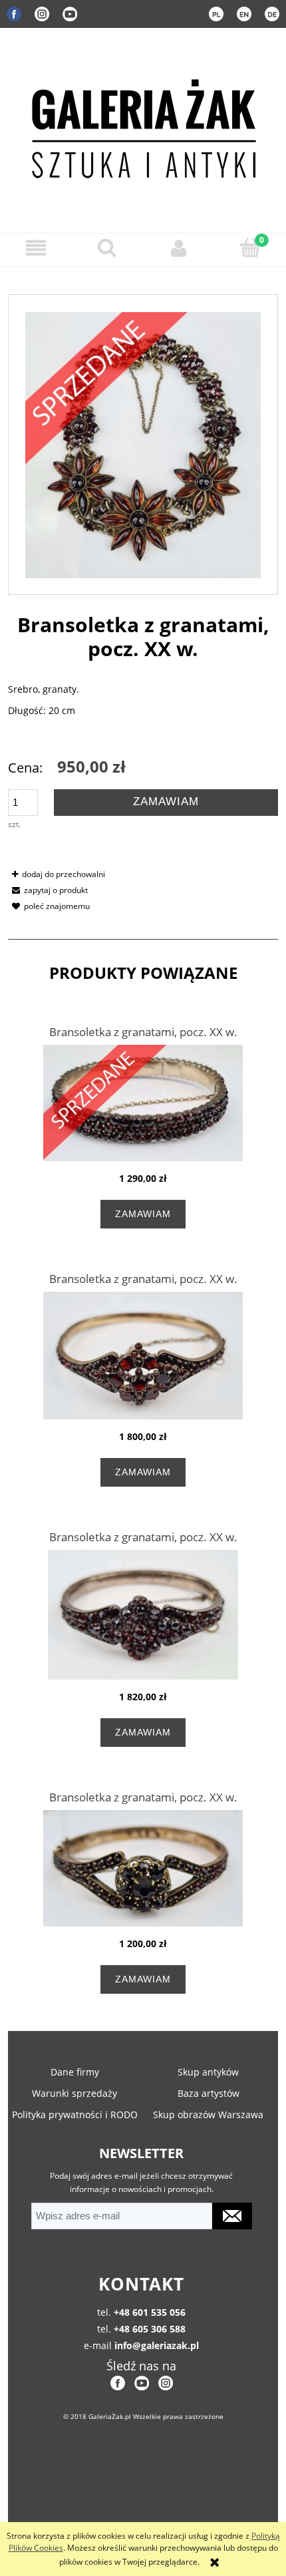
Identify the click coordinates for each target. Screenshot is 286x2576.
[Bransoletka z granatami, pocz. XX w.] (143, 1103)
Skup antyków (208, 2072)
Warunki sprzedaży (74, 2093)
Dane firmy (75, 2072)
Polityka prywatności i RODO (75, 2115)
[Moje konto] (179, 248)
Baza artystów (209, 2093)
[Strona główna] (143, 126)
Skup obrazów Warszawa (208, 2115)
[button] (36, 248)
